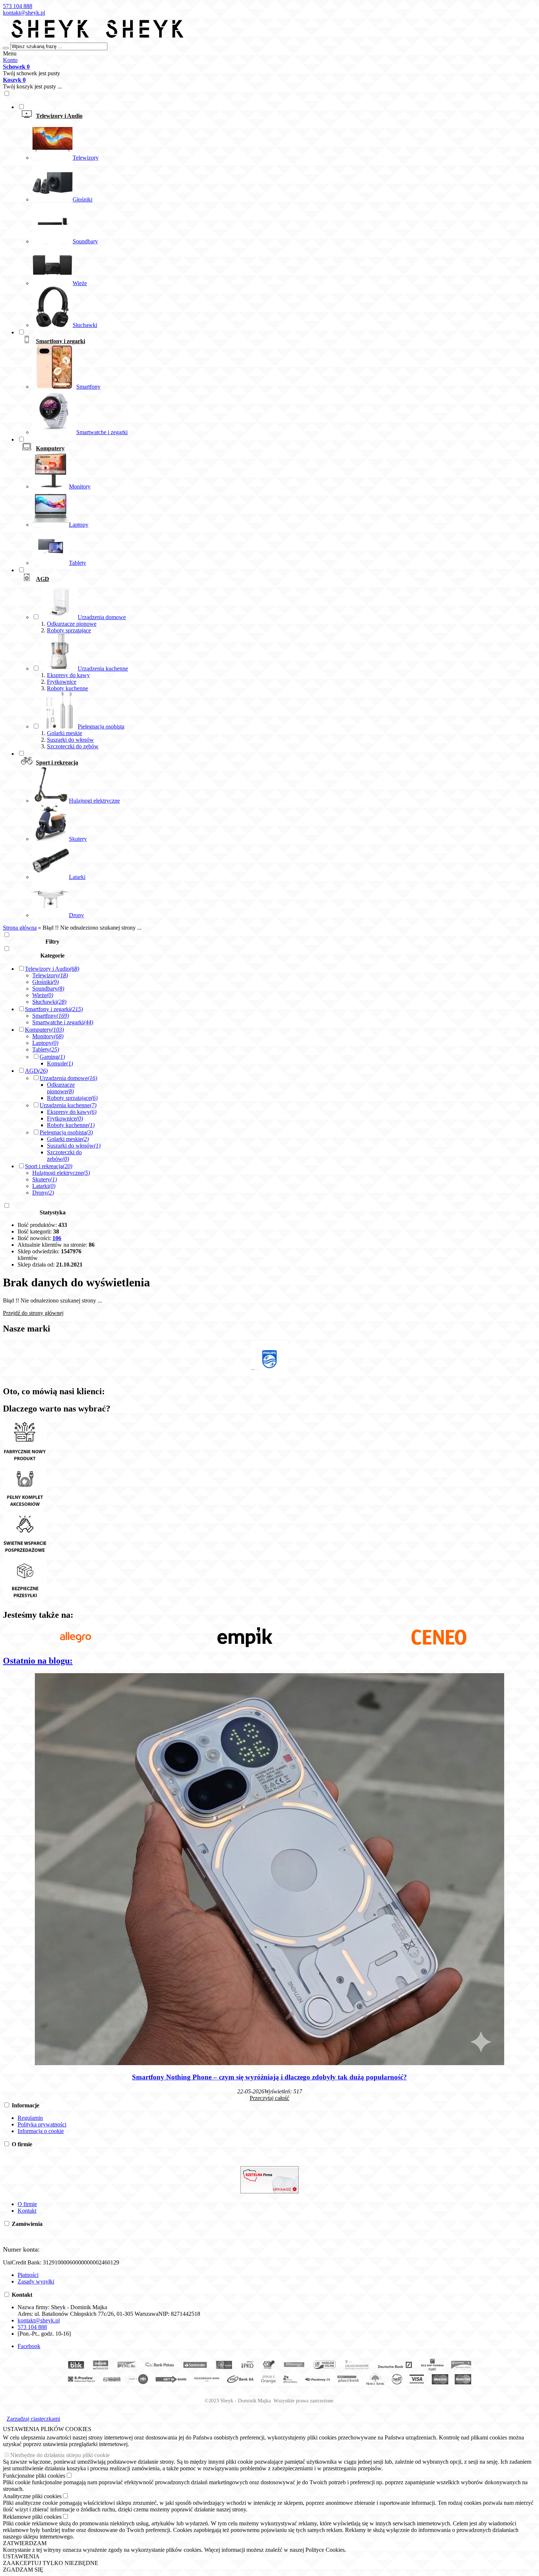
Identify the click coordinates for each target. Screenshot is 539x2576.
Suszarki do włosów (70, 740)
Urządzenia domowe (68, 1078)
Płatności (28, 2275)
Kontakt (27, 2211)
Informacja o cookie (41, 2131)
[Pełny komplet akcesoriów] (25, 1508)
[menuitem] (277, 216)
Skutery (45, 1179)
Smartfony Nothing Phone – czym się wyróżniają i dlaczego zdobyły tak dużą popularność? (269, 2077)
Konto (10, 60)
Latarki (44, 1186)
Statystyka (53, 1212)
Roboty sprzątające (69, 630)
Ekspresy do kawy (68, 675)
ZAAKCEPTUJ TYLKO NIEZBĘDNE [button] (51, 2563)
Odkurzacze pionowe (72, 624)
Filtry (52, 942)
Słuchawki (49, 1002)
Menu (10, 53)
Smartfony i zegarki (54, 1009)
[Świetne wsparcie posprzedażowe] (25, 1554)
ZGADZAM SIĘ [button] (23, 2570)
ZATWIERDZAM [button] (25, 2543)
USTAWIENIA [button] (21, 2556)
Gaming (52, 1057)
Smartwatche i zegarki (63, 1022)
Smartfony (51, 1016)
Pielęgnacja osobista (66, 1132)
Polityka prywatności (42, 2124)
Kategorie (52, 955)
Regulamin (30, 2118)
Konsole (60, 1063)
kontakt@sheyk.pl (24, 13)
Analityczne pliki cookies (32, 2496)
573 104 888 (18, 6)
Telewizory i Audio (52, 969)
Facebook (29, 2346)
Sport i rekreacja (49, 1166)
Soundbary (48, 989)
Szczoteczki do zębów (73, 746)
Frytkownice (62, 682)
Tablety (46, 1049)
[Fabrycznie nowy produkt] (25, 1463)
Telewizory (50, 975)
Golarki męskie (65, 733)
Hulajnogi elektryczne (61, 1173)
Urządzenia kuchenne (68, 1105)
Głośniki (45, 982)
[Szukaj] (6, 48)
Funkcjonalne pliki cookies (34, 2476)
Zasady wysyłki (36, 2281)
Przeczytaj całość (269, 2098)
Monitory (48, 1036)
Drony (43, 1193)
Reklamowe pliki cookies (32, 2517)
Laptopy (45, 1043)
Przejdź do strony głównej (33, 1313)
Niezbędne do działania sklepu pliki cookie (60, 2455)
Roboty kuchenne (67, 688)
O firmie (27, 2204)
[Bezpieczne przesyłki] (25, 1599)
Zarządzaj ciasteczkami (33, 2419)
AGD (36, 1071)
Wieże (43, 995)
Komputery (44, 1030)
